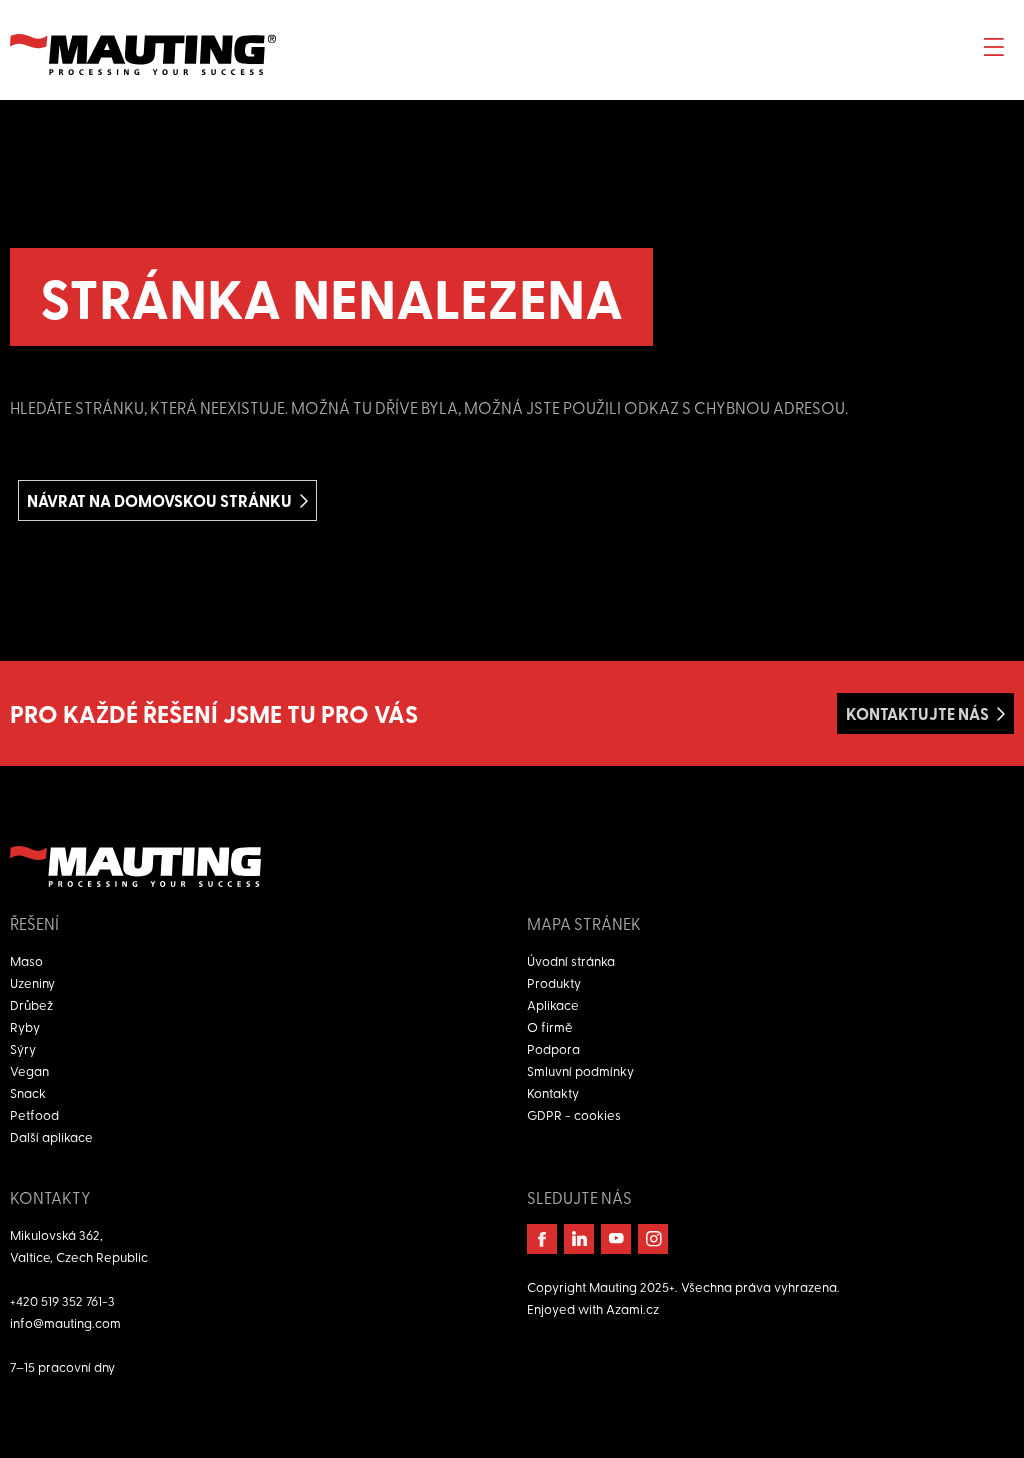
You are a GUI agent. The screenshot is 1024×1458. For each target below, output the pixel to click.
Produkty (554, 982)
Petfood (34, 1114)
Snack (28, 1092)
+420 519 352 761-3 (62, 1300)
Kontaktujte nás (917, 713)
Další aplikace (51, 1136)
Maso (26, 960)
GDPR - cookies (574, 1114)
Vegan (29, 1070)
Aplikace (553, 1004)
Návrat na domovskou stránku (159, 500)
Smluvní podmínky (580, 1070)
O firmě (550, 1026)
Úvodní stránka (571, 960)
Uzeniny (32, 982)
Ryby (25, 1026)
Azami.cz (632, 1308)
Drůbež (31, 1004)
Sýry (23, 1048)
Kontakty (553, 1092)
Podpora (553, 1048)
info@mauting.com (65, 1322)
